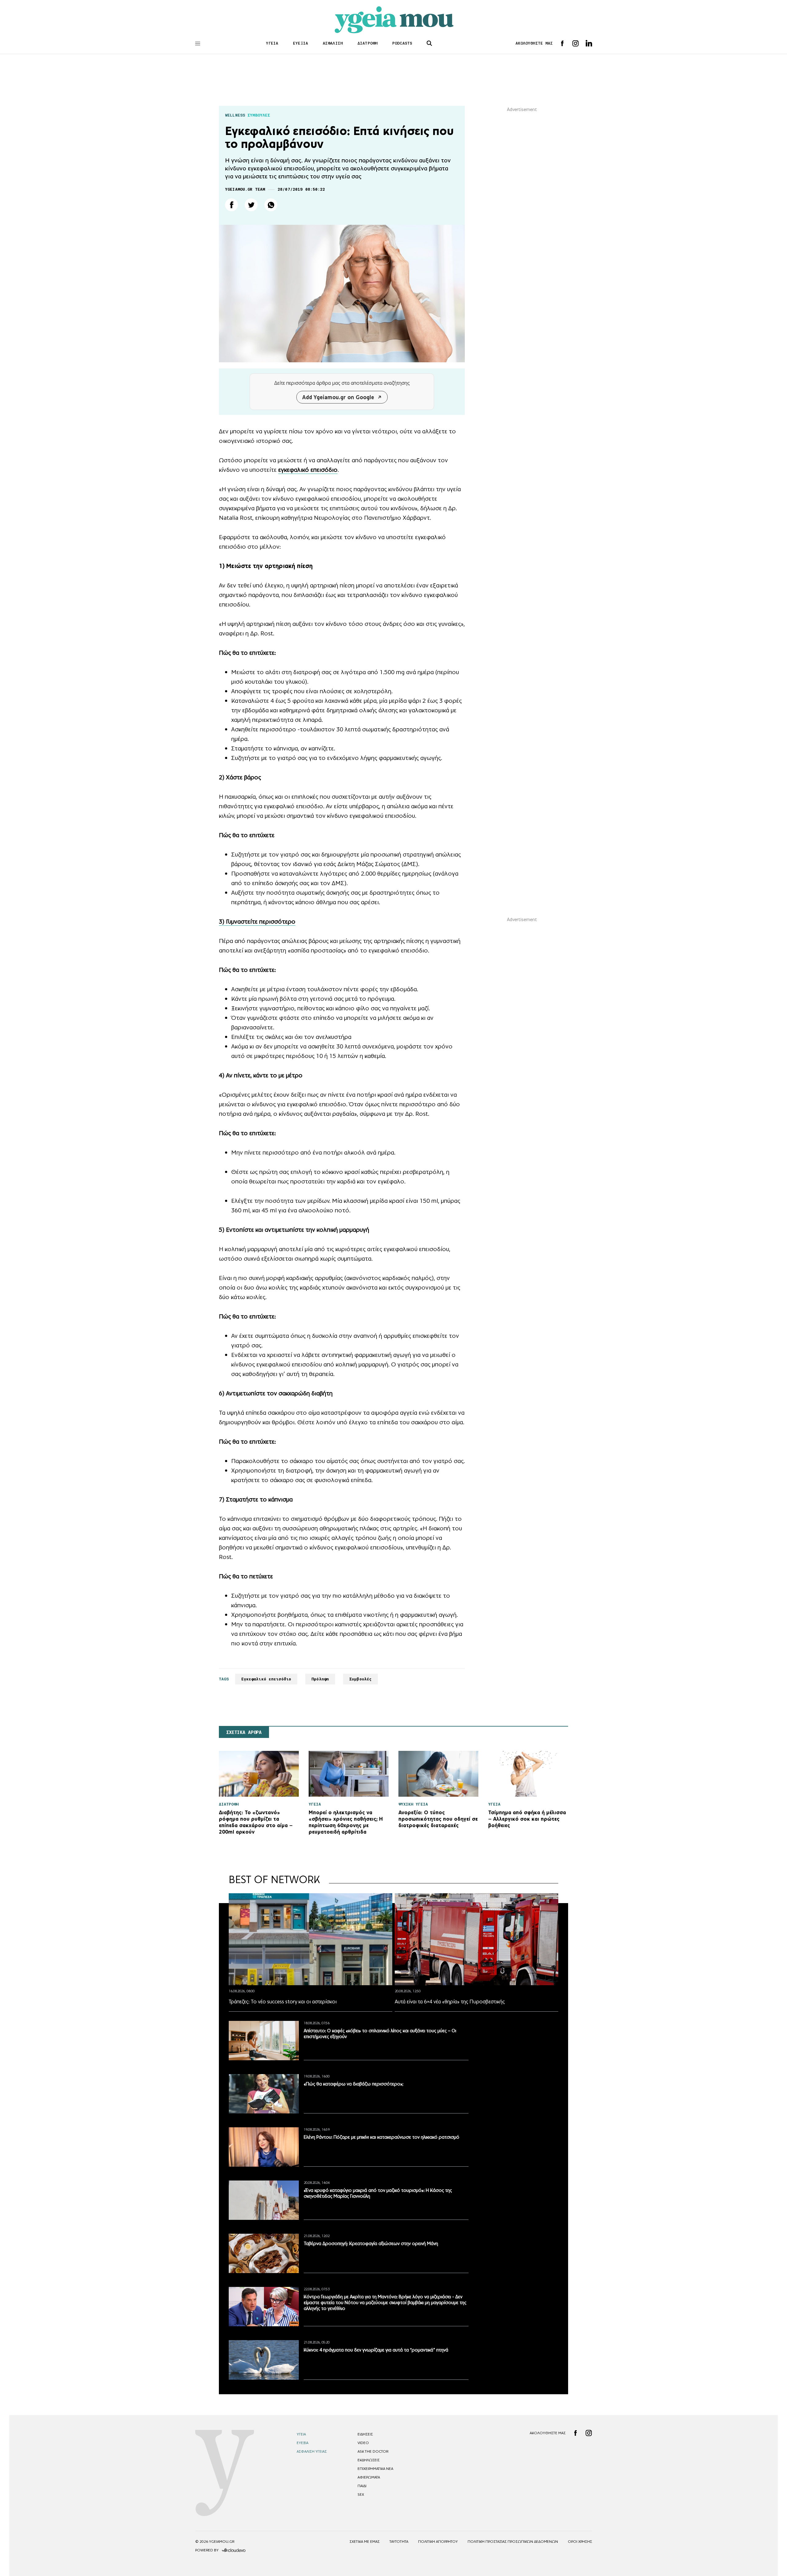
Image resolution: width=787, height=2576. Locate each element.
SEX (361, 2495)
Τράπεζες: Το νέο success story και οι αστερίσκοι (283, 2002)
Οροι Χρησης (580, 2542)
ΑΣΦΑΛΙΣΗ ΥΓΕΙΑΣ (312, 2451)
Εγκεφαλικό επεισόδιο (266, 1679)
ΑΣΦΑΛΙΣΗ (333, 43)
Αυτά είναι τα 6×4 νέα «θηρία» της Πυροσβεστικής (450, 2002)
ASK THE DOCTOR (373, 2451)
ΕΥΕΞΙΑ (301, 43)
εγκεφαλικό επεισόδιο (308, 470)
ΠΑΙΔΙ (362, 2486)
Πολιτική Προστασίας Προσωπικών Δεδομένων (513, 2542)
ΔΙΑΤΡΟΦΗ (368, 43)
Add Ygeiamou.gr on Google (338, 397)
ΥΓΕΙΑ (272, 43)
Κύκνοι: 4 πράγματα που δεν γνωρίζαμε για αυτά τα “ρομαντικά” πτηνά (376, 2350)
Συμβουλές (360, 1679)
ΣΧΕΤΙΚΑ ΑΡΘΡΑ (244, 1732)
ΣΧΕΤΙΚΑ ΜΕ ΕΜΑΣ (365, 2542)
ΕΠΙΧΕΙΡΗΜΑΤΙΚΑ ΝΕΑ (375, 2469)
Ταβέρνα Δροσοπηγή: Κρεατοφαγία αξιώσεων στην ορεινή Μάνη (371, 2243)
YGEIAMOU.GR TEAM (245, 189)
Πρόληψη (320, 1679)
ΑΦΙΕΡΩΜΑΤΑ (369, 2477)
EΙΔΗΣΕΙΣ (365, 2434)
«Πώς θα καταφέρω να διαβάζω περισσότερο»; (354, 2084)
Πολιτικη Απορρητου (438, 2542)
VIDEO (363, 2443)
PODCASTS (402, 43)
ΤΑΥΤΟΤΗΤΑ (399, 2542)
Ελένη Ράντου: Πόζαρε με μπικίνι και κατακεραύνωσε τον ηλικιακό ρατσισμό (382, 2137)
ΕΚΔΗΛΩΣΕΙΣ (369, 2460)
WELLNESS (235, 115)
